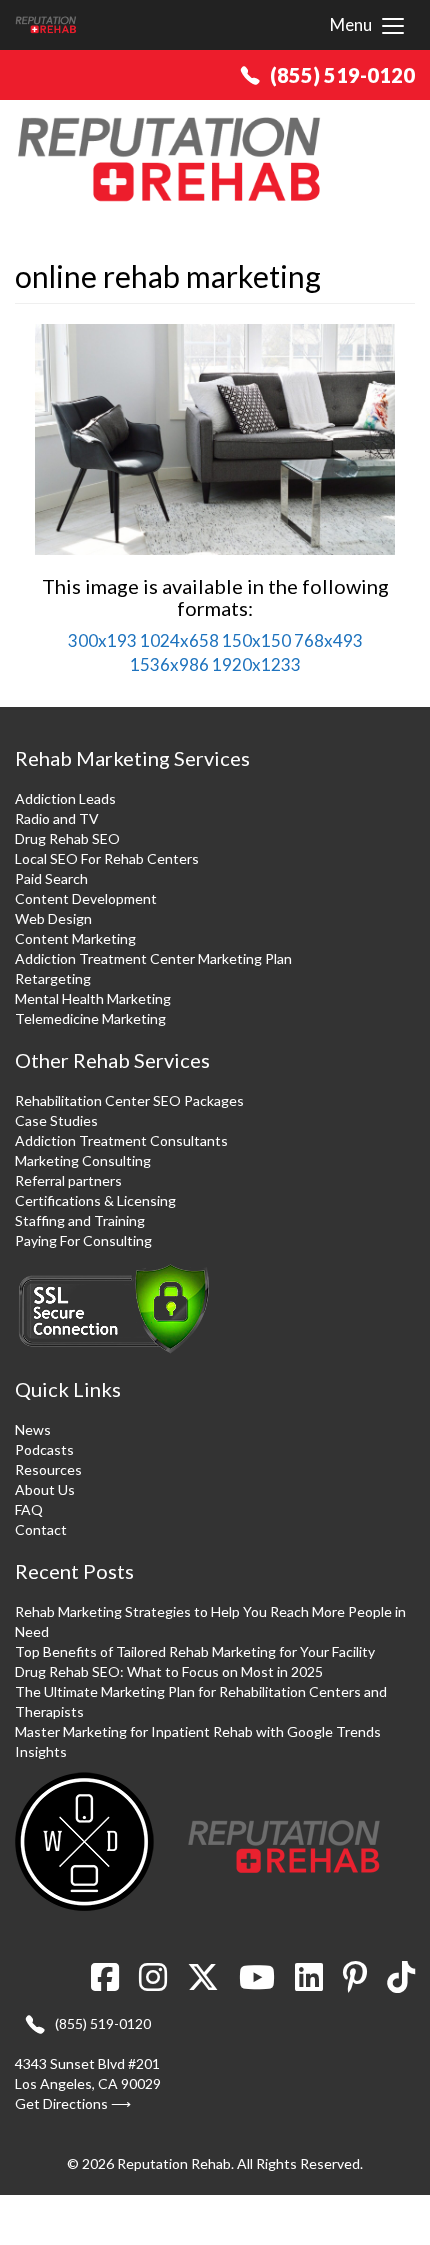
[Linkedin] (309, 1983)
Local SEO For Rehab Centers (107, 858)
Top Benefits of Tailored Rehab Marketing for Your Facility (195, 1651)
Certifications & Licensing (95, 1200)
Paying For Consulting (83, 1240)
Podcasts (44, 1449)
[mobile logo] (46, 25)
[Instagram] (153, 1983)
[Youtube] (257, 1983)
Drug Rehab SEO (67, 838)
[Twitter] (203, 1983)
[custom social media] (396, 1983)
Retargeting (53, 978)
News (33, 1429)
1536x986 (169, 664)
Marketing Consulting (83, 1160)
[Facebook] (110, 1983)
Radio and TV (57, 818)
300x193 (102, 640)
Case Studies (56, 1120)
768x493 (328, 640)
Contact (41, 1529)
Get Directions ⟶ (73, 2103)
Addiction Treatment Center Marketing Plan (153, 958)
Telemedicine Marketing (90, 1018)
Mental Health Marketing (93, 998)
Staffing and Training (80, 1220)
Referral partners (68, 1180)
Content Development (86, 898)
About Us (45, 1489)
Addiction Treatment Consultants (121, 1140)
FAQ (29, 1509)
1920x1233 (256, 664)
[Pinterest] (355, 1983)
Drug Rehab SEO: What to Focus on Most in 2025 (169, 1671)
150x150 (256, 640)
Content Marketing (75, 938)
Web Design (53, 918)
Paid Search (51, 878)
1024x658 (179, 640)
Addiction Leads (65, 798)
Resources (48, 1469)
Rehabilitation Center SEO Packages (129, 1100)
